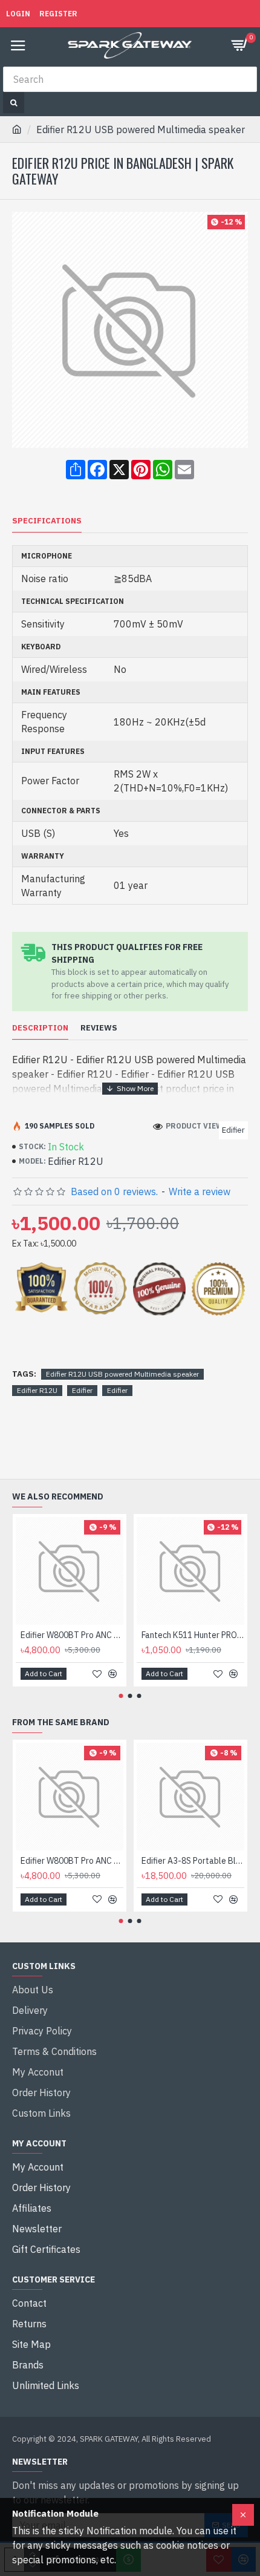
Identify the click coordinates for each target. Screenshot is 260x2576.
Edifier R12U (37, 1390)
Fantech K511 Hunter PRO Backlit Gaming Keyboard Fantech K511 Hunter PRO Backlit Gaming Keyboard (193, 1635)
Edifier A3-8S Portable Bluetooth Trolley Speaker (193, 1861)
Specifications (47, 521)
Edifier (82, 1390)
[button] (121, 1696)
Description (40, 1028)
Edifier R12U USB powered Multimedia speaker (122, 1374)
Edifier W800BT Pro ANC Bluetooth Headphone (72, 1635)
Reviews (99, 1028)
